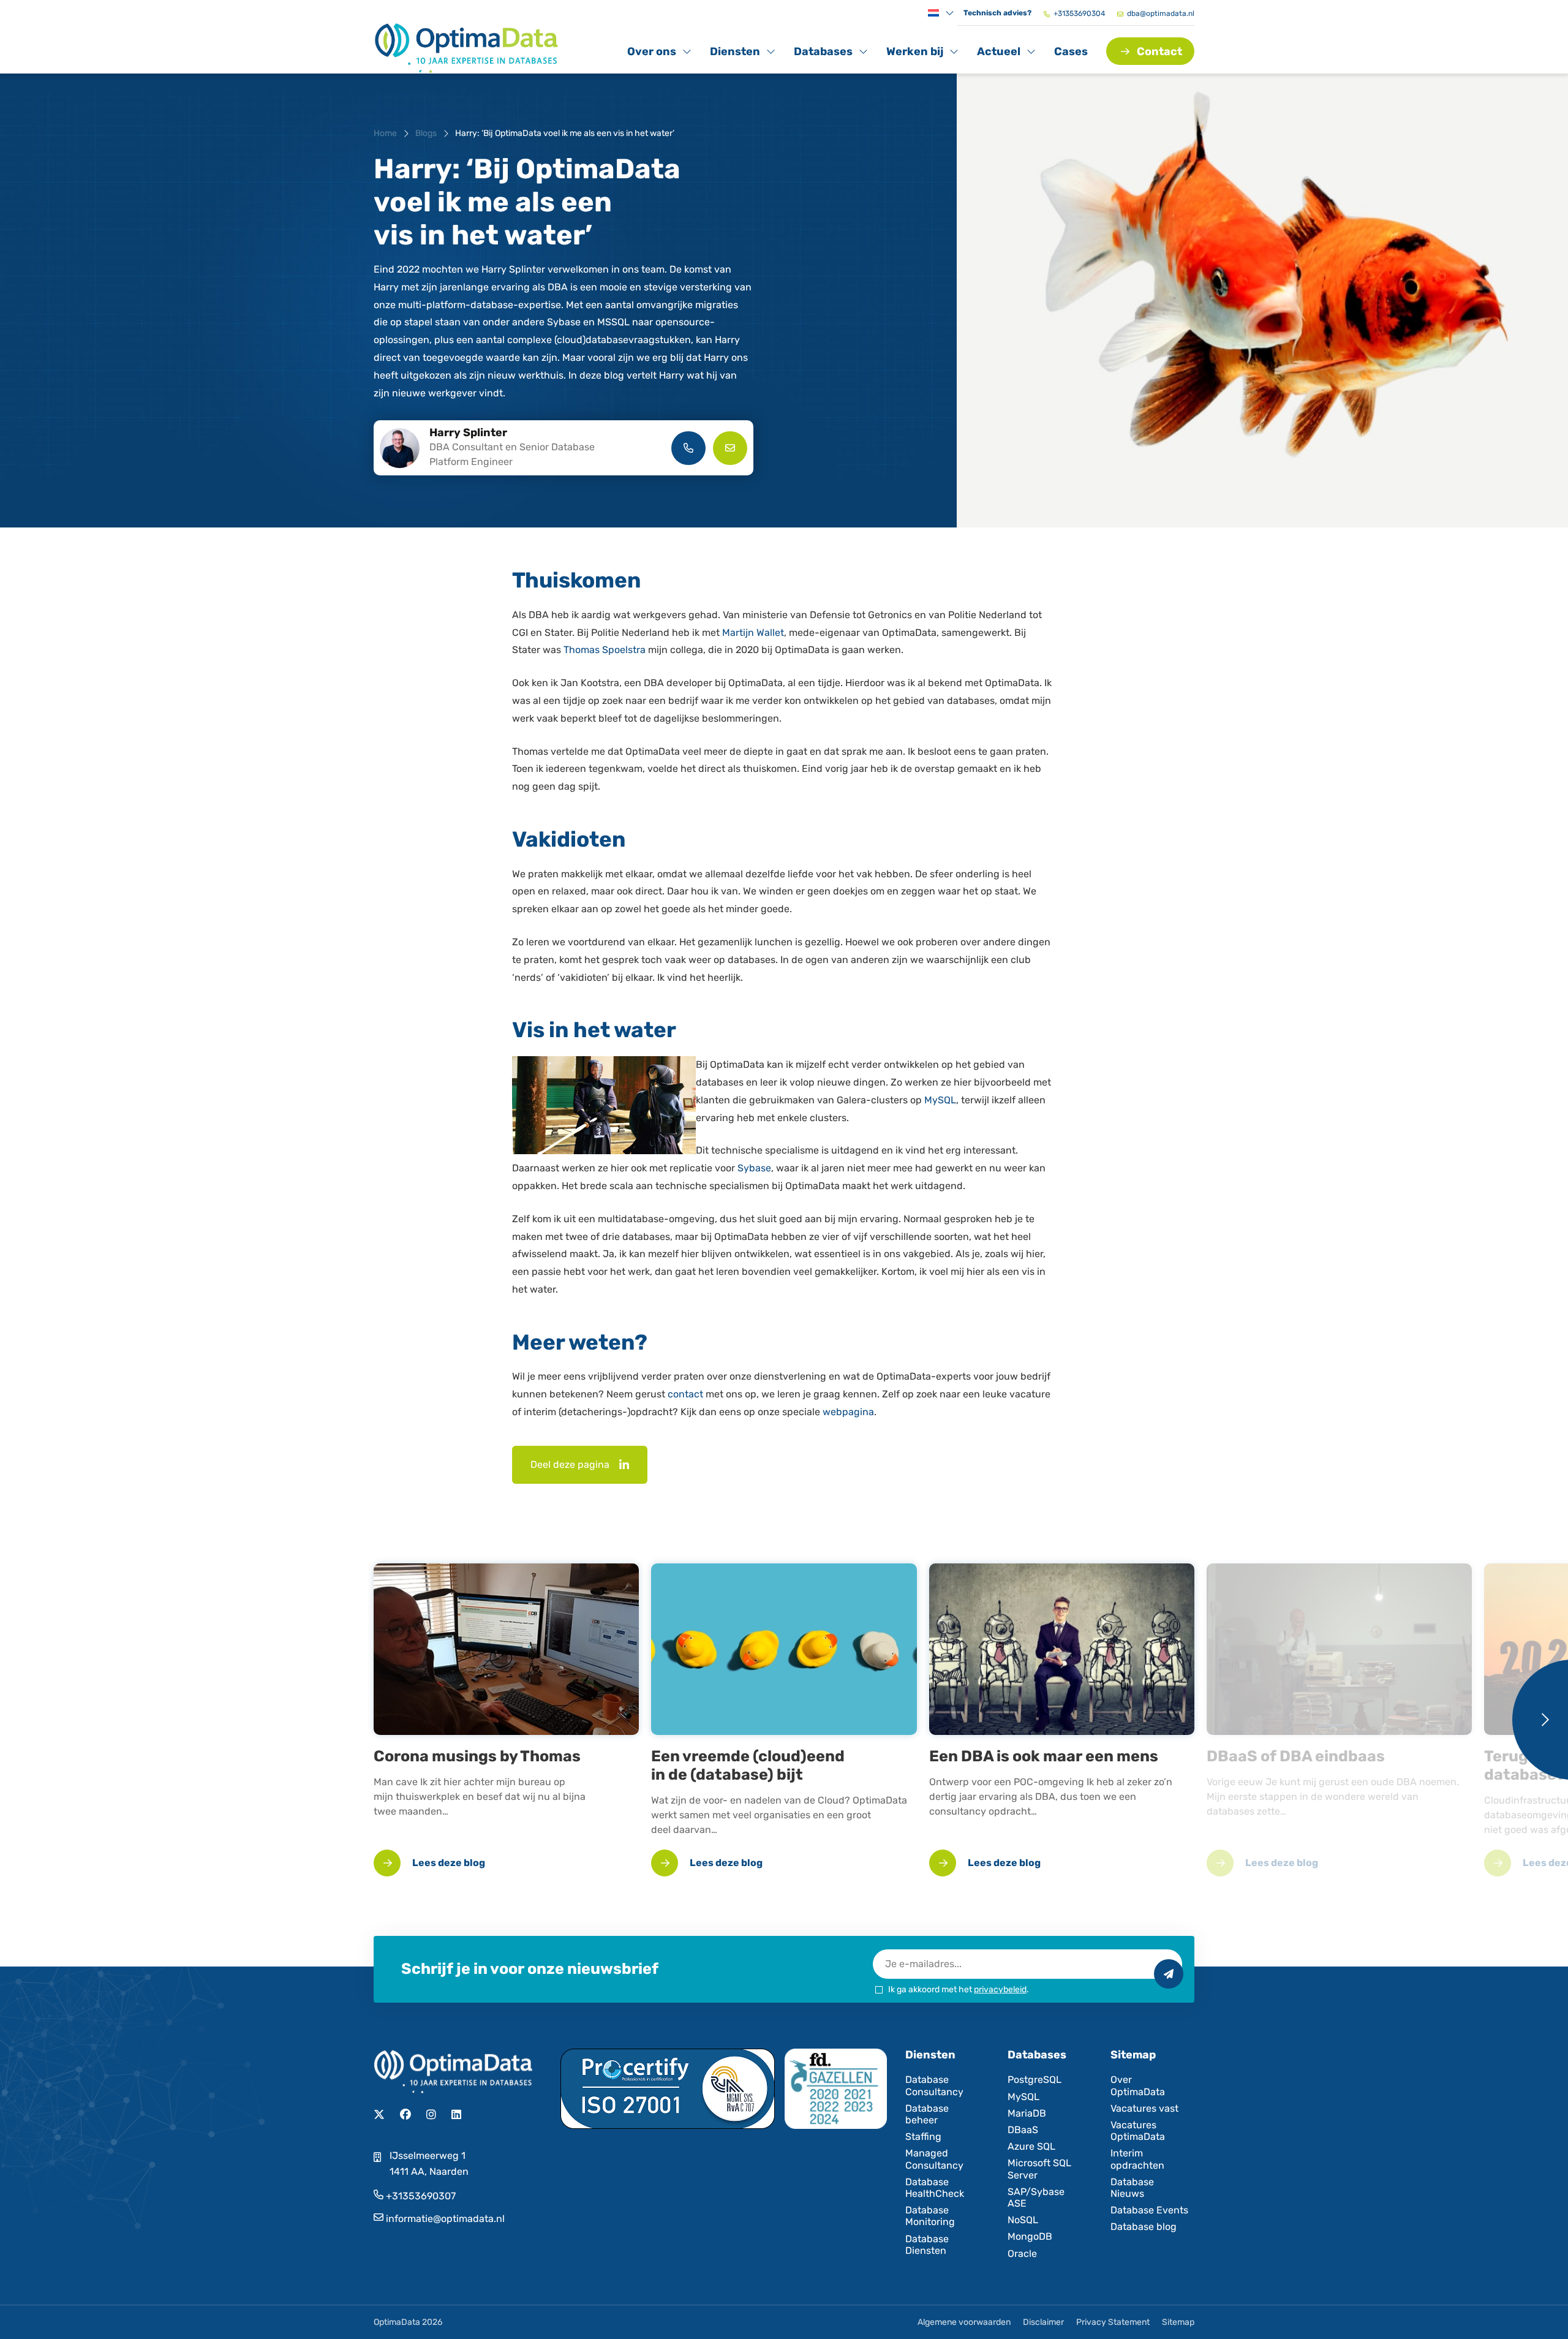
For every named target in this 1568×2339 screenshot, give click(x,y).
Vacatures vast (1144, 2108)
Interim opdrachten (1137, 2159)
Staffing (923, 2137)
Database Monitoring (930, 2216)
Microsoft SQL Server (1039, 2169)
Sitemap (1178, 2322)
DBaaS (1023, 2130)
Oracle (1022, 2254)
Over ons (654, 54)
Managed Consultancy (934, 2159)
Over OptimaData (1138, 2085)
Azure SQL (1031, 2146)
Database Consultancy (934, 2085)
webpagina (848, 1412)
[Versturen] (1169, 1974)
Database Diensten (927, 2245)
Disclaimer (1043, 2322)
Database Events (1149, 2210)
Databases (823, 54)
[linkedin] (624, 1465)
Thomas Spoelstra (605, 650)
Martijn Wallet (753, 633)
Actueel (1004, 54)
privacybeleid (1000, 1989)
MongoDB (1030, 2236)
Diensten (737, 54)
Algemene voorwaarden (964, 2322)
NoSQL (1023, 2220)
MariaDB (1027, 2113)
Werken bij (914, 54)
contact (685, 1394)
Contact (1159, 51)
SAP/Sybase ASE (1036, 2197)
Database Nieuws (1132, 2188)
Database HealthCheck (935, 2188)
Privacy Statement (1113, 2322)
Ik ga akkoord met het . (959, 1989)
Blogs (426, 133)
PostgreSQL (1035, 2080)
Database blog (1144, 2227)
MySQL (940, 1100)
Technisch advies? (997, 13)
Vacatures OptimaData (1138, 2131)
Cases (1071, 51)
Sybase (754, 1168)
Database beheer (927, 2114)
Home (385, 133)
